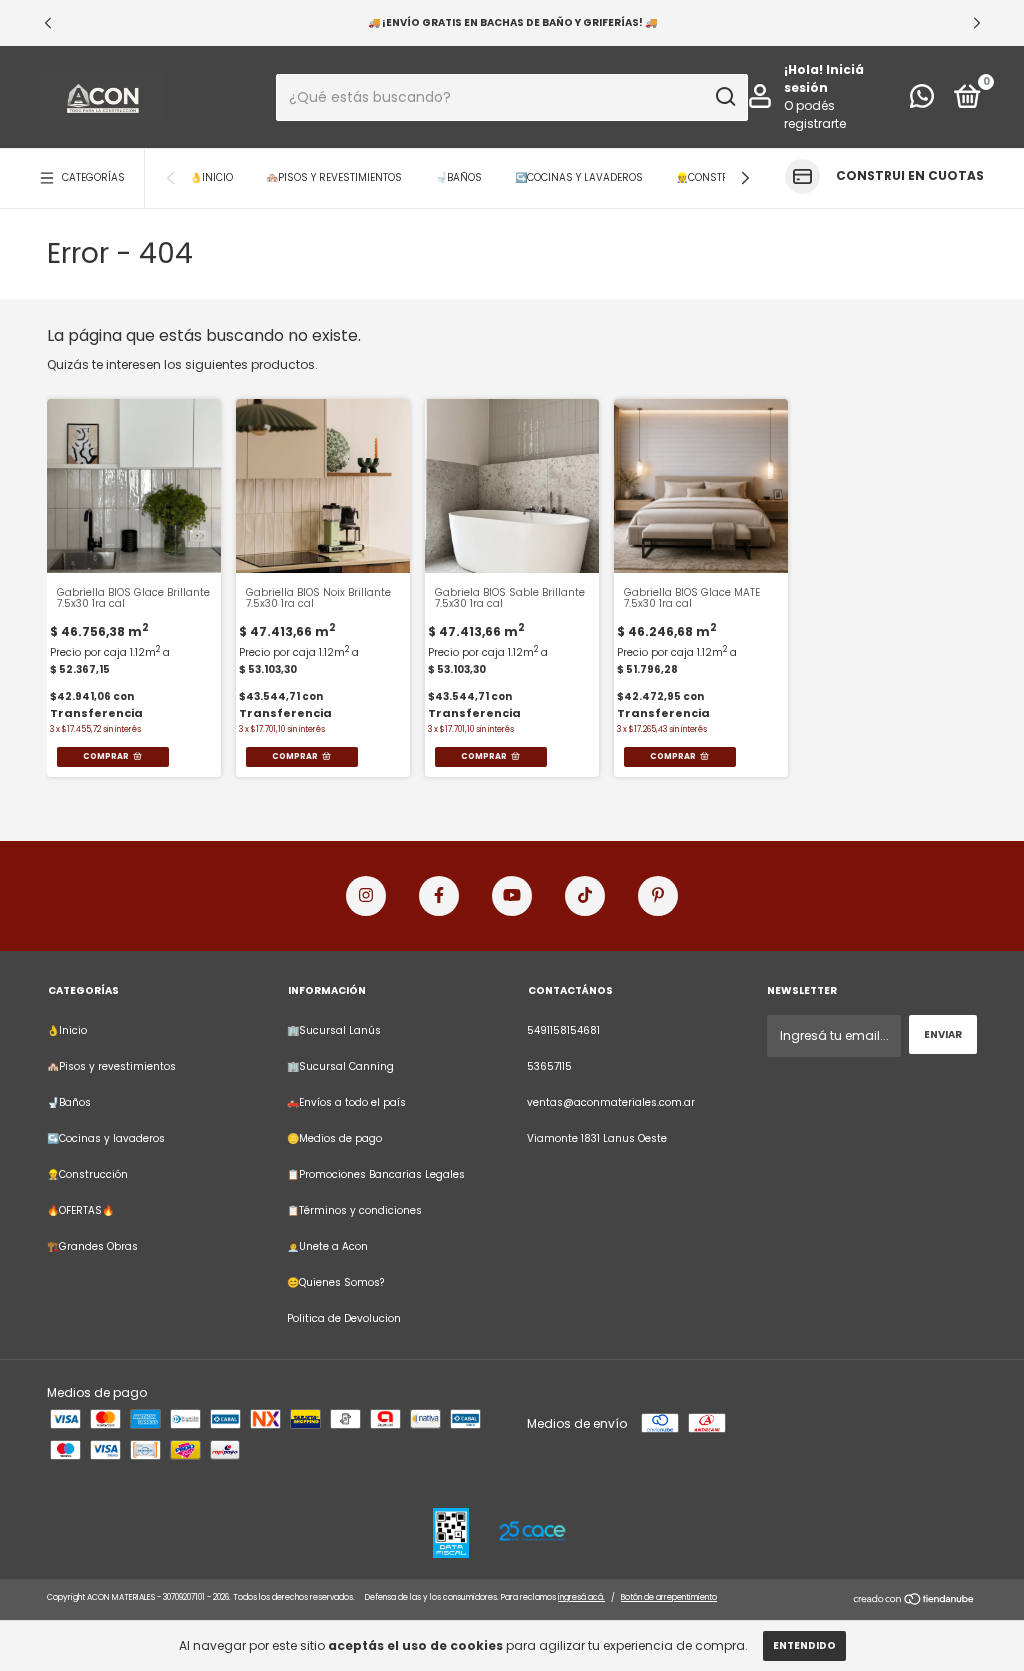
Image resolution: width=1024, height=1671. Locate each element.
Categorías (93, 177)
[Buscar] (724, 97)
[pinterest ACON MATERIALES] (658, 896)
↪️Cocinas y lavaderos (579, 177)
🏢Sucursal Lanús (334, 1030)
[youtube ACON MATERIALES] (512, 896)
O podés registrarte (815, 114)
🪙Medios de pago (334, 1138)
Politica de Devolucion (344, 1318)
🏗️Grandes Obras (92, 1246)
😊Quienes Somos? (335, 1282)
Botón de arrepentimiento (669, 1597)
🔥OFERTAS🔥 (80, 1210)
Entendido (804, 1645)
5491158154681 (563, 1030)
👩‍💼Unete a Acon (327, 1246)
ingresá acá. (581, 1597)
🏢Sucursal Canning (340, 1066)
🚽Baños (458, 177)
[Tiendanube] (914, 1600)
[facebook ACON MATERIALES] (439, 896)
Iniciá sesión (824, 78)
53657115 (549, 1066)
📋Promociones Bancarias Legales (376, 1174)
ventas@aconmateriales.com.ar (611, 1102)
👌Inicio (211, 177)
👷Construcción (722, 177)
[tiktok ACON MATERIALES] (585, 896)
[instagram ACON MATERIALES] (366, 896)
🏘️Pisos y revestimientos (334, 177)
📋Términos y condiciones (354, 1210)
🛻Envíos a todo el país (346, 1102)
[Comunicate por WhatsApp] (922, 101)
